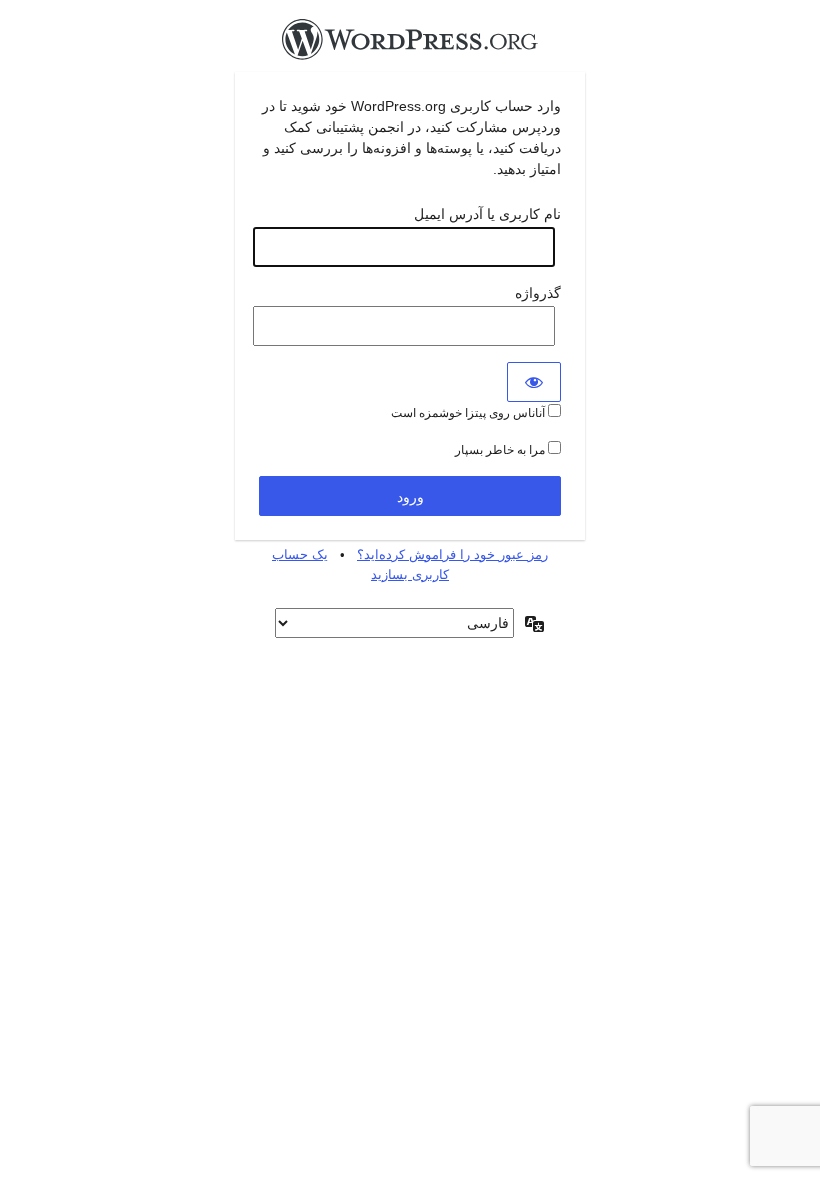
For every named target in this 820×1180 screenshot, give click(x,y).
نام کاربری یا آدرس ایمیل (487, 214)
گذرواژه (538, 293)
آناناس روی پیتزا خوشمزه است (469, 413)
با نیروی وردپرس (410, 45)
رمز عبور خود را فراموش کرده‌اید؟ (452, 554)
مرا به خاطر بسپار (501, 450)
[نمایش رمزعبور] (534, 382)
